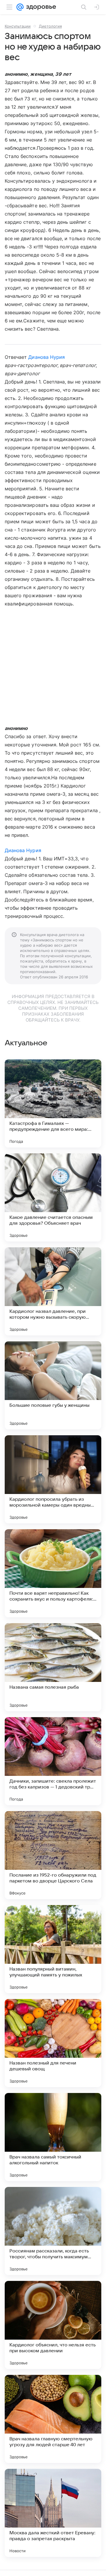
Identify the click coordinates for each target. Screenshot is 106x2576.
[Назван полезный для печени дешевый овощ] (53, 2043)
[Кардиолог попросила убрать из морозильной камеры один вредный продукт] (53, 1479)
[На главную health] (40, 7)
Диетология (50, 26)
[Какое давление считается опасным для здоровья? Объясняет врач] (53, 1197)
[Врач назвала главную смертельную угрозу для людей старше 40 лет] (53, 2419)
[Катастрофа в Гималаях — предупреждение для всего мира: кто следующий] (53, 1103)
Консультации (18, 26)
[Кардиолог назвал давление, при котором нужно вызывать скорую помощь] (53, 1291)
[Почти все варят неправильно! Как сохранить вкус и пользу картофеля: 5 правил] (53, 1573)
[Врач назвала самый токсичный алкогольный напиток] (53, 2137)
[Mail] (20, 7)
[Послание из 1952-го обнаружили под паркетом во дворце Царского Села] (53, 1855)
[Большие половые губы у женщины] (53, 1385)
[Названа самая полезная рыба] (53, 1667)
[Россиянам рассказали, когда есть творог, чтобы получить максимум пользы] (53, 2231)
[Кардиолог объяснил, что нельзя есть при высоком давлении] (53, 2325)
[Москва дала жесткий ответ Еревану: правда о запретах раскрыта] (53, 2513)
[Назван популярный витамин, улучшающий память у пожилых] (53, 1949)
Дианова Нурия (47, 357)
